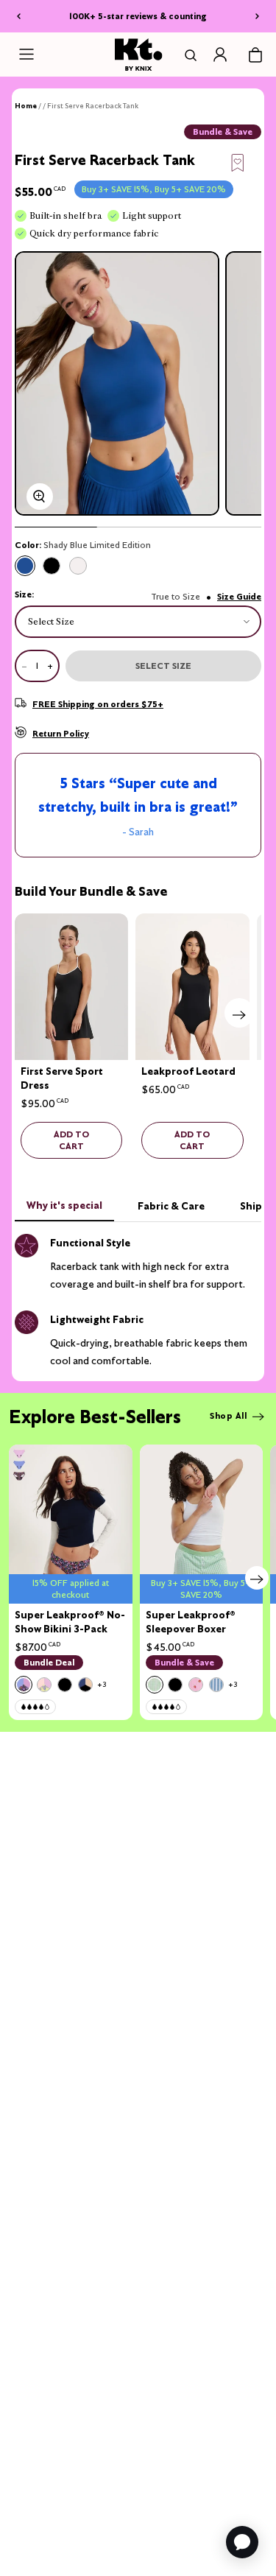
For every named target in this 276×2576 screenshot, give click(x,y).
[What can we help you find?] (188, 55)
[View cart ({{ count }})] (255, 55)
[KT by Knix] (138, 54)
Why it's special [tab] (64, 1205)
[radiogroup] (138, 566)
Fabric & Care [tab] (171, 1206)
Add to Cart (71, 1140)
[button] (238, 161)
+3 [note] (102, 1684)
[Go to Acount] (220, 55)
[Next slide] (239, 1013)
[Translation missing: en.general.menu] (26, 55)
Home (26, 106)
